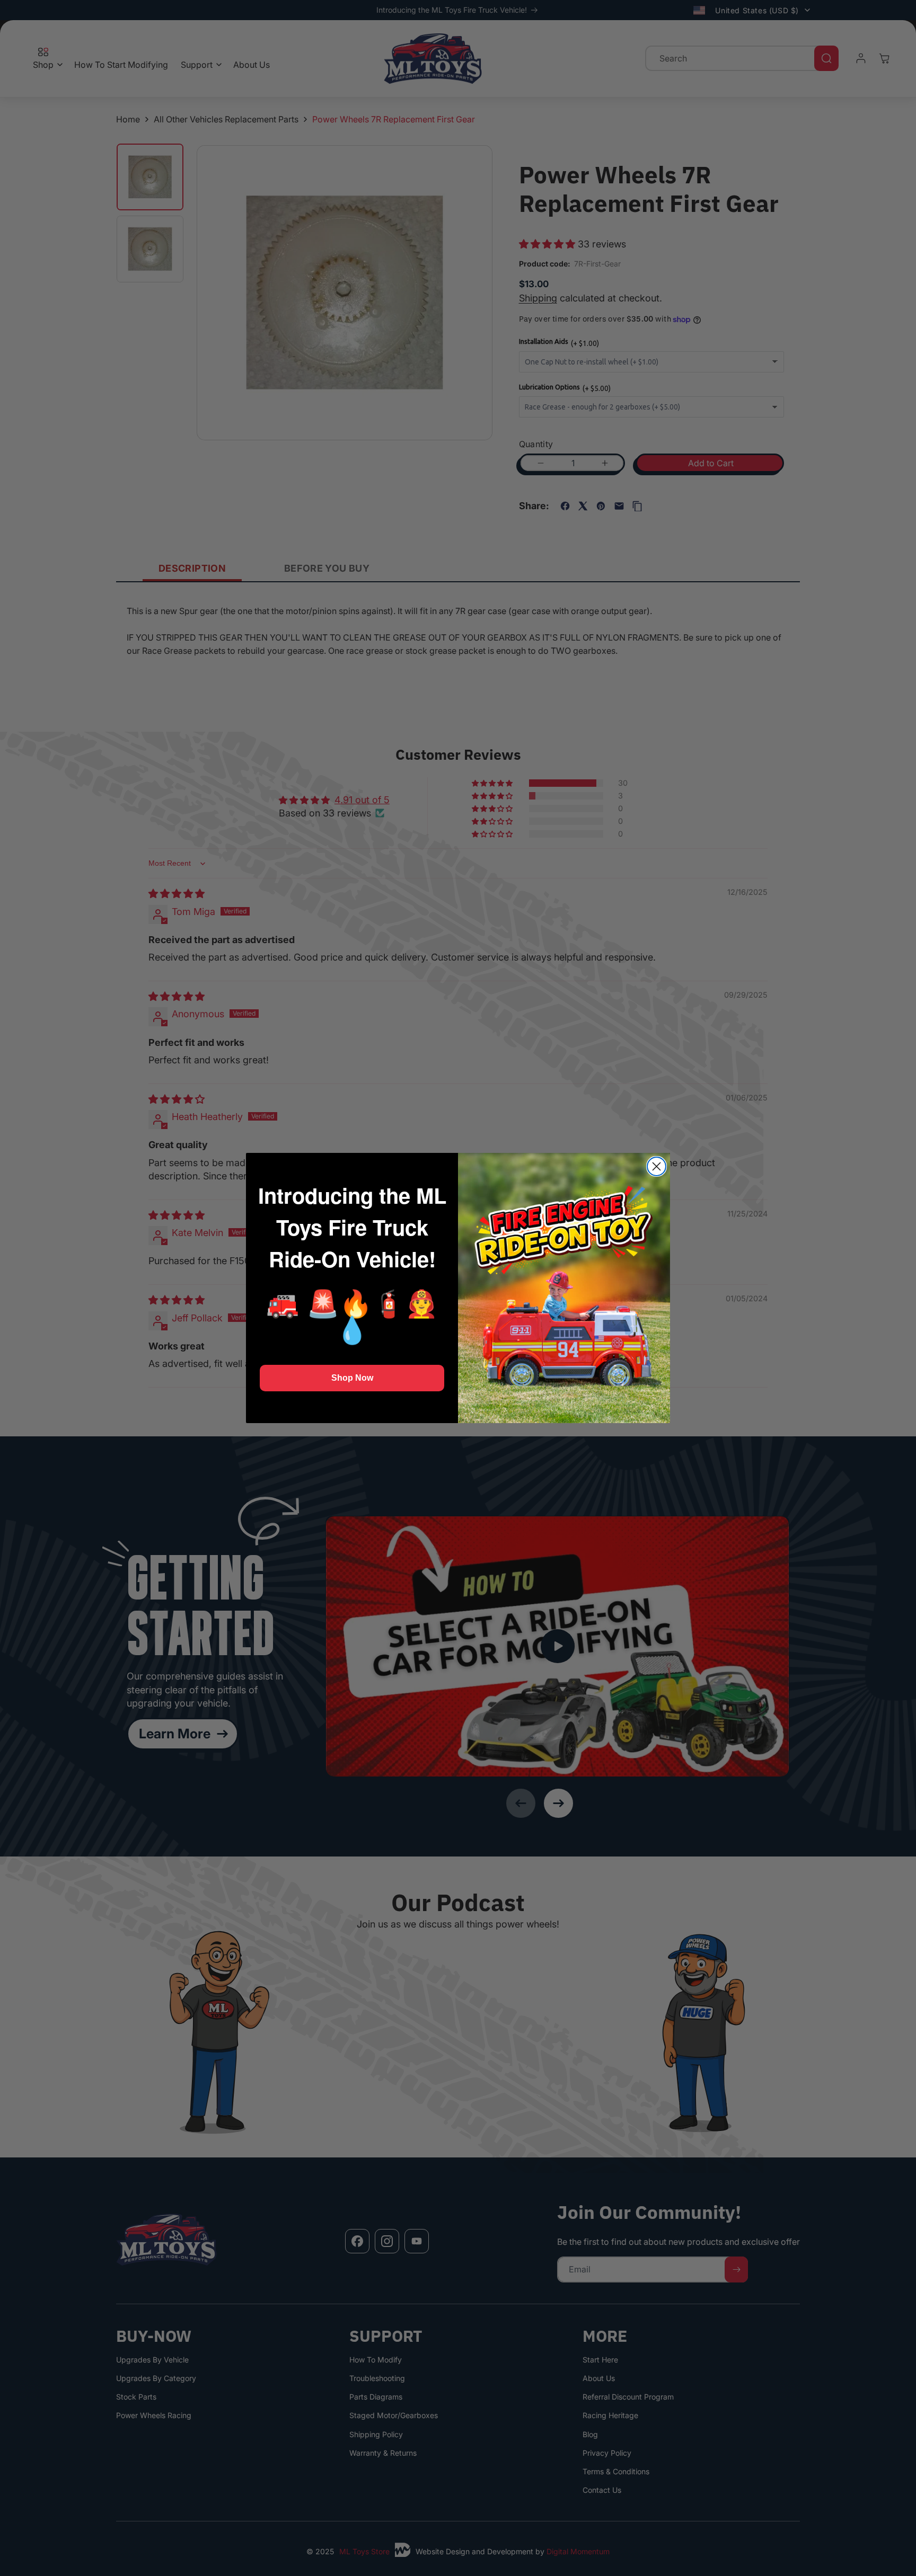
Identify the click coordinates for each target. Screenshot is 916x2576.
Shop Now (352, 1378)
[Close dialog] (657, 1166)
